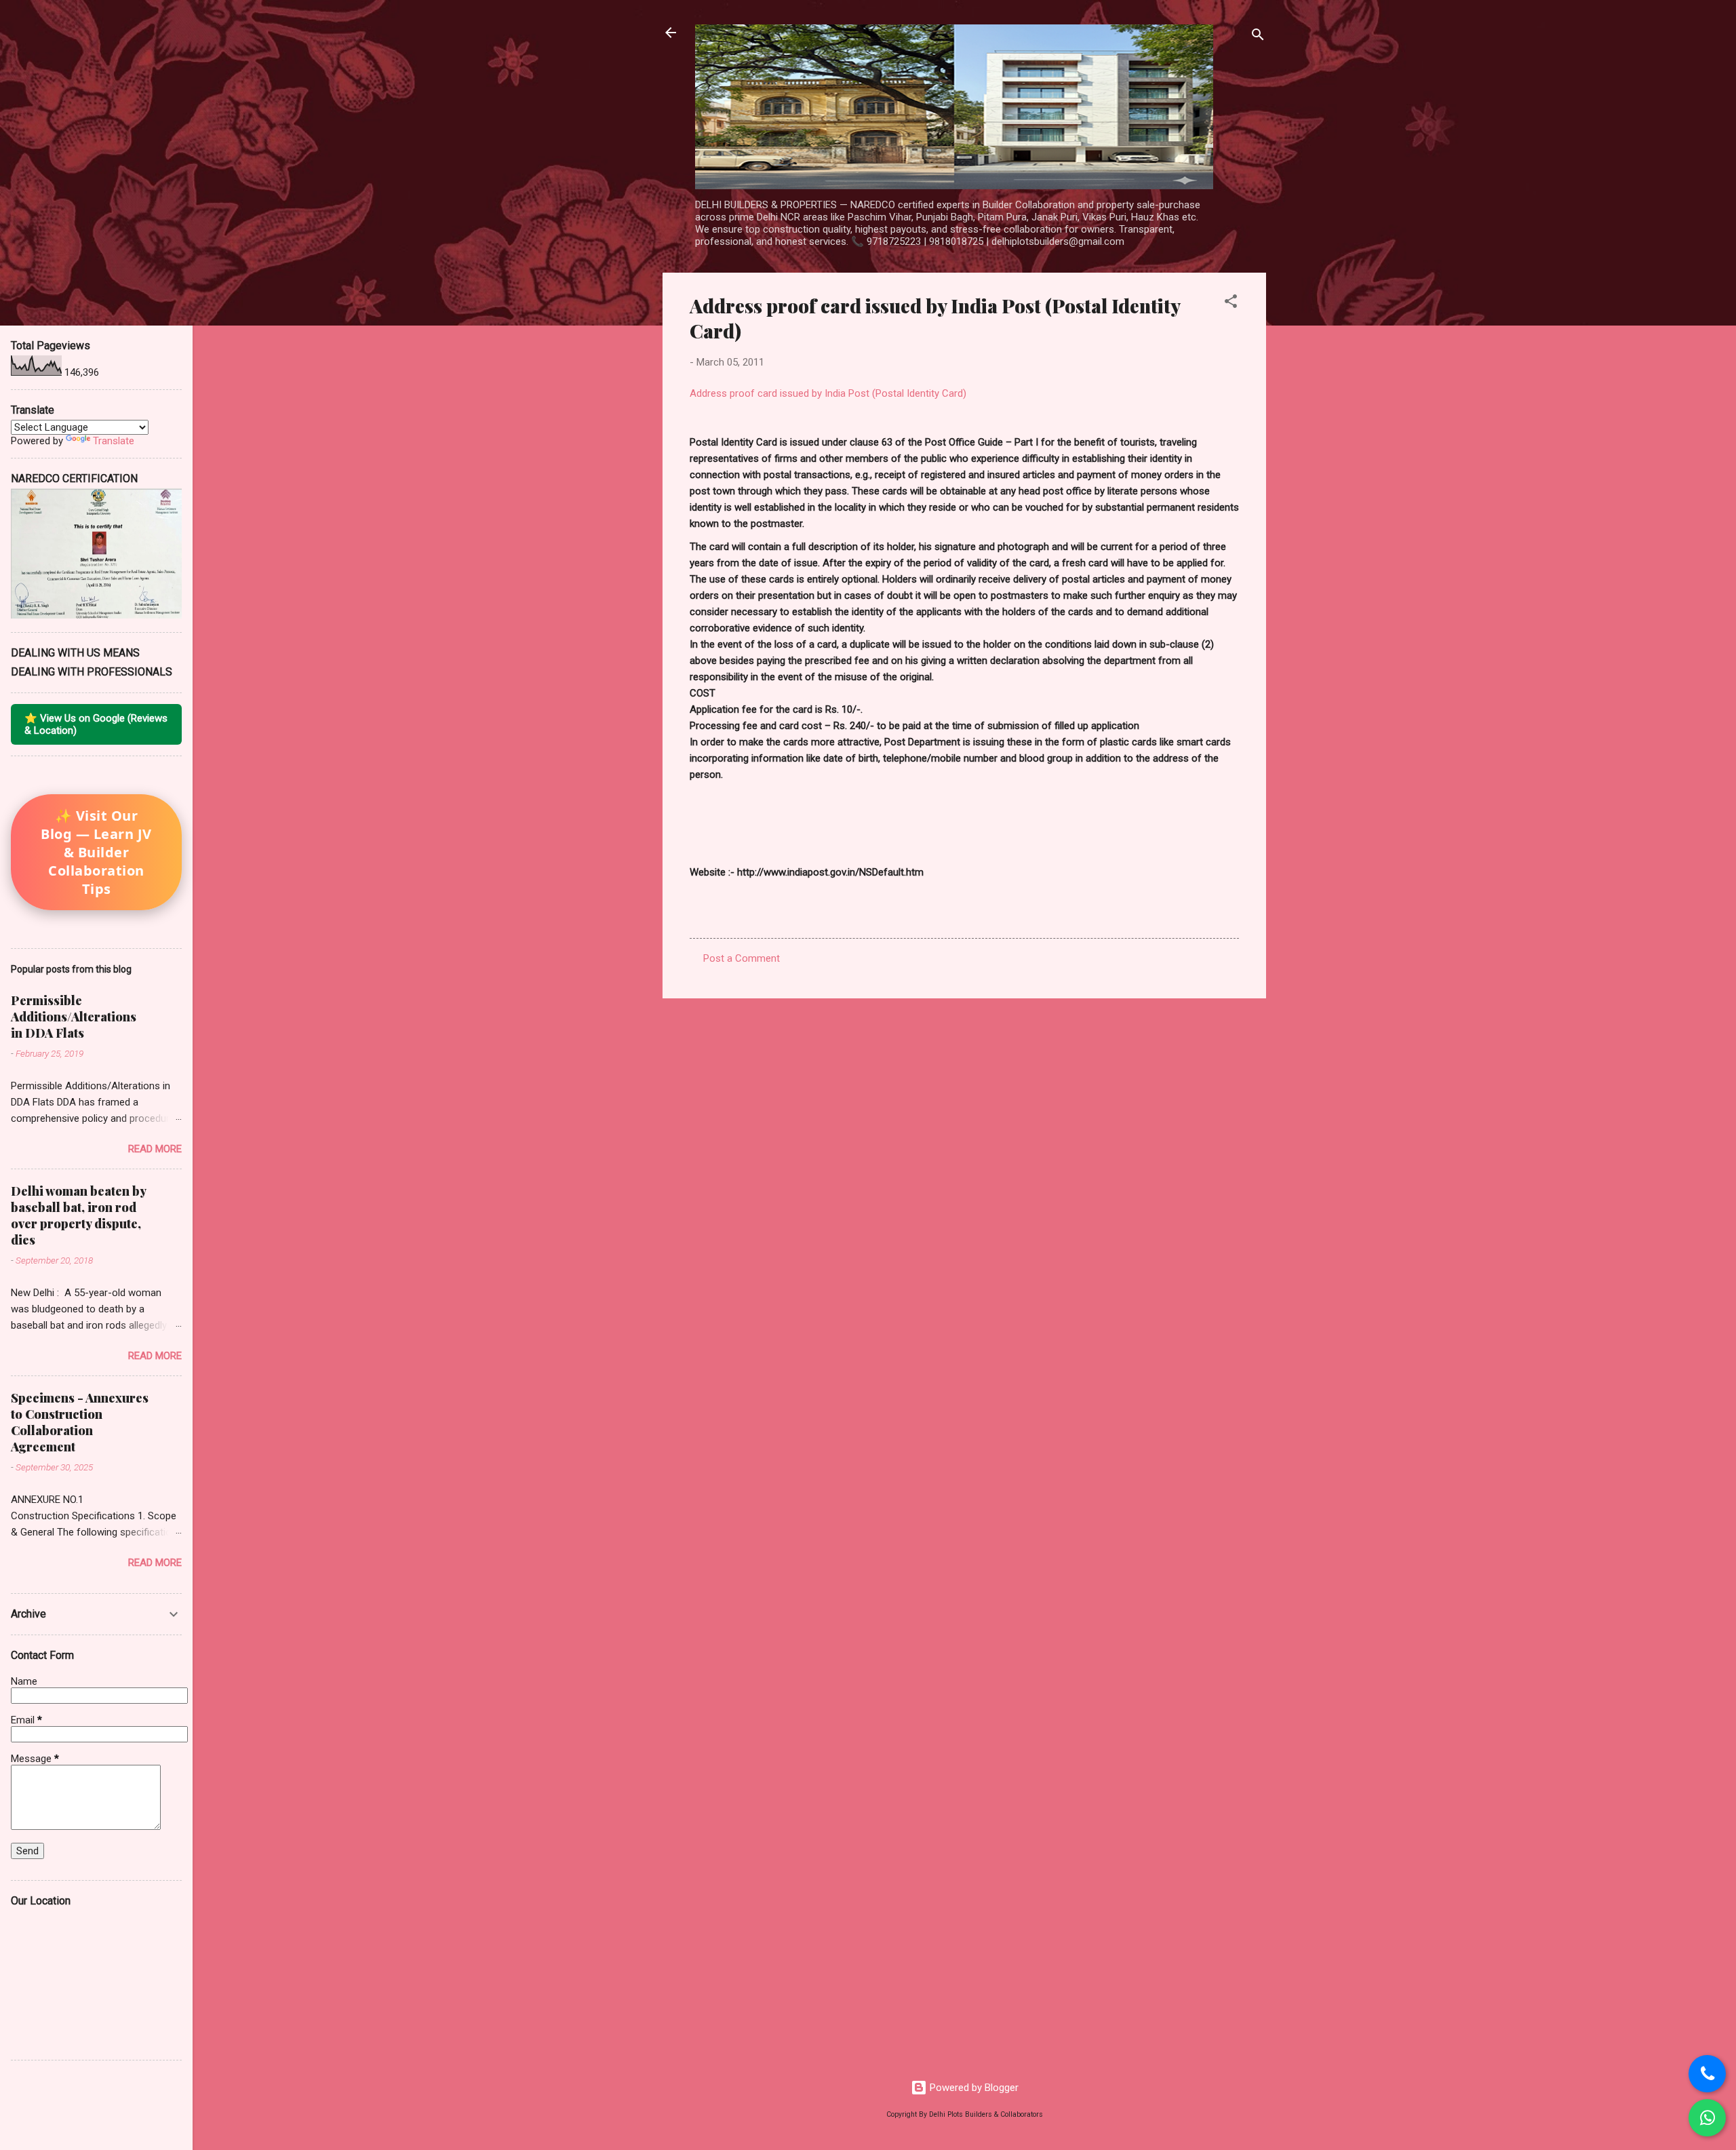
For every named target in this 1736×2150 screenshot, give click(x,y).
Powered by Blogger (973, 2088)
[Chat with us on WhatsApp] (1707, 2118)
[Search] (1258, 37)
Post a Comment (742, 958)
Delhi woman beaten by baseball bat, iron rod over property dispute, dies (78, 1215)
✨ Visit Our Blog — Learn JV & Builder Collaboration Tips (96, 852)
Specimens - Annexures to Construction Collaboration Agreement (80, 1422)
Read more (155, 1149)
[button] (1231, 304)
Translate (114, 441)
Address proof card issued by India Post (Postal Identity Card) (828, 393)
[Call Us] (1707, 2074)
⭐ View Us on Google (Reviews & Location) (96, 724)
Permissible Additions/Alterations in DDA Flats (74, 1017)
